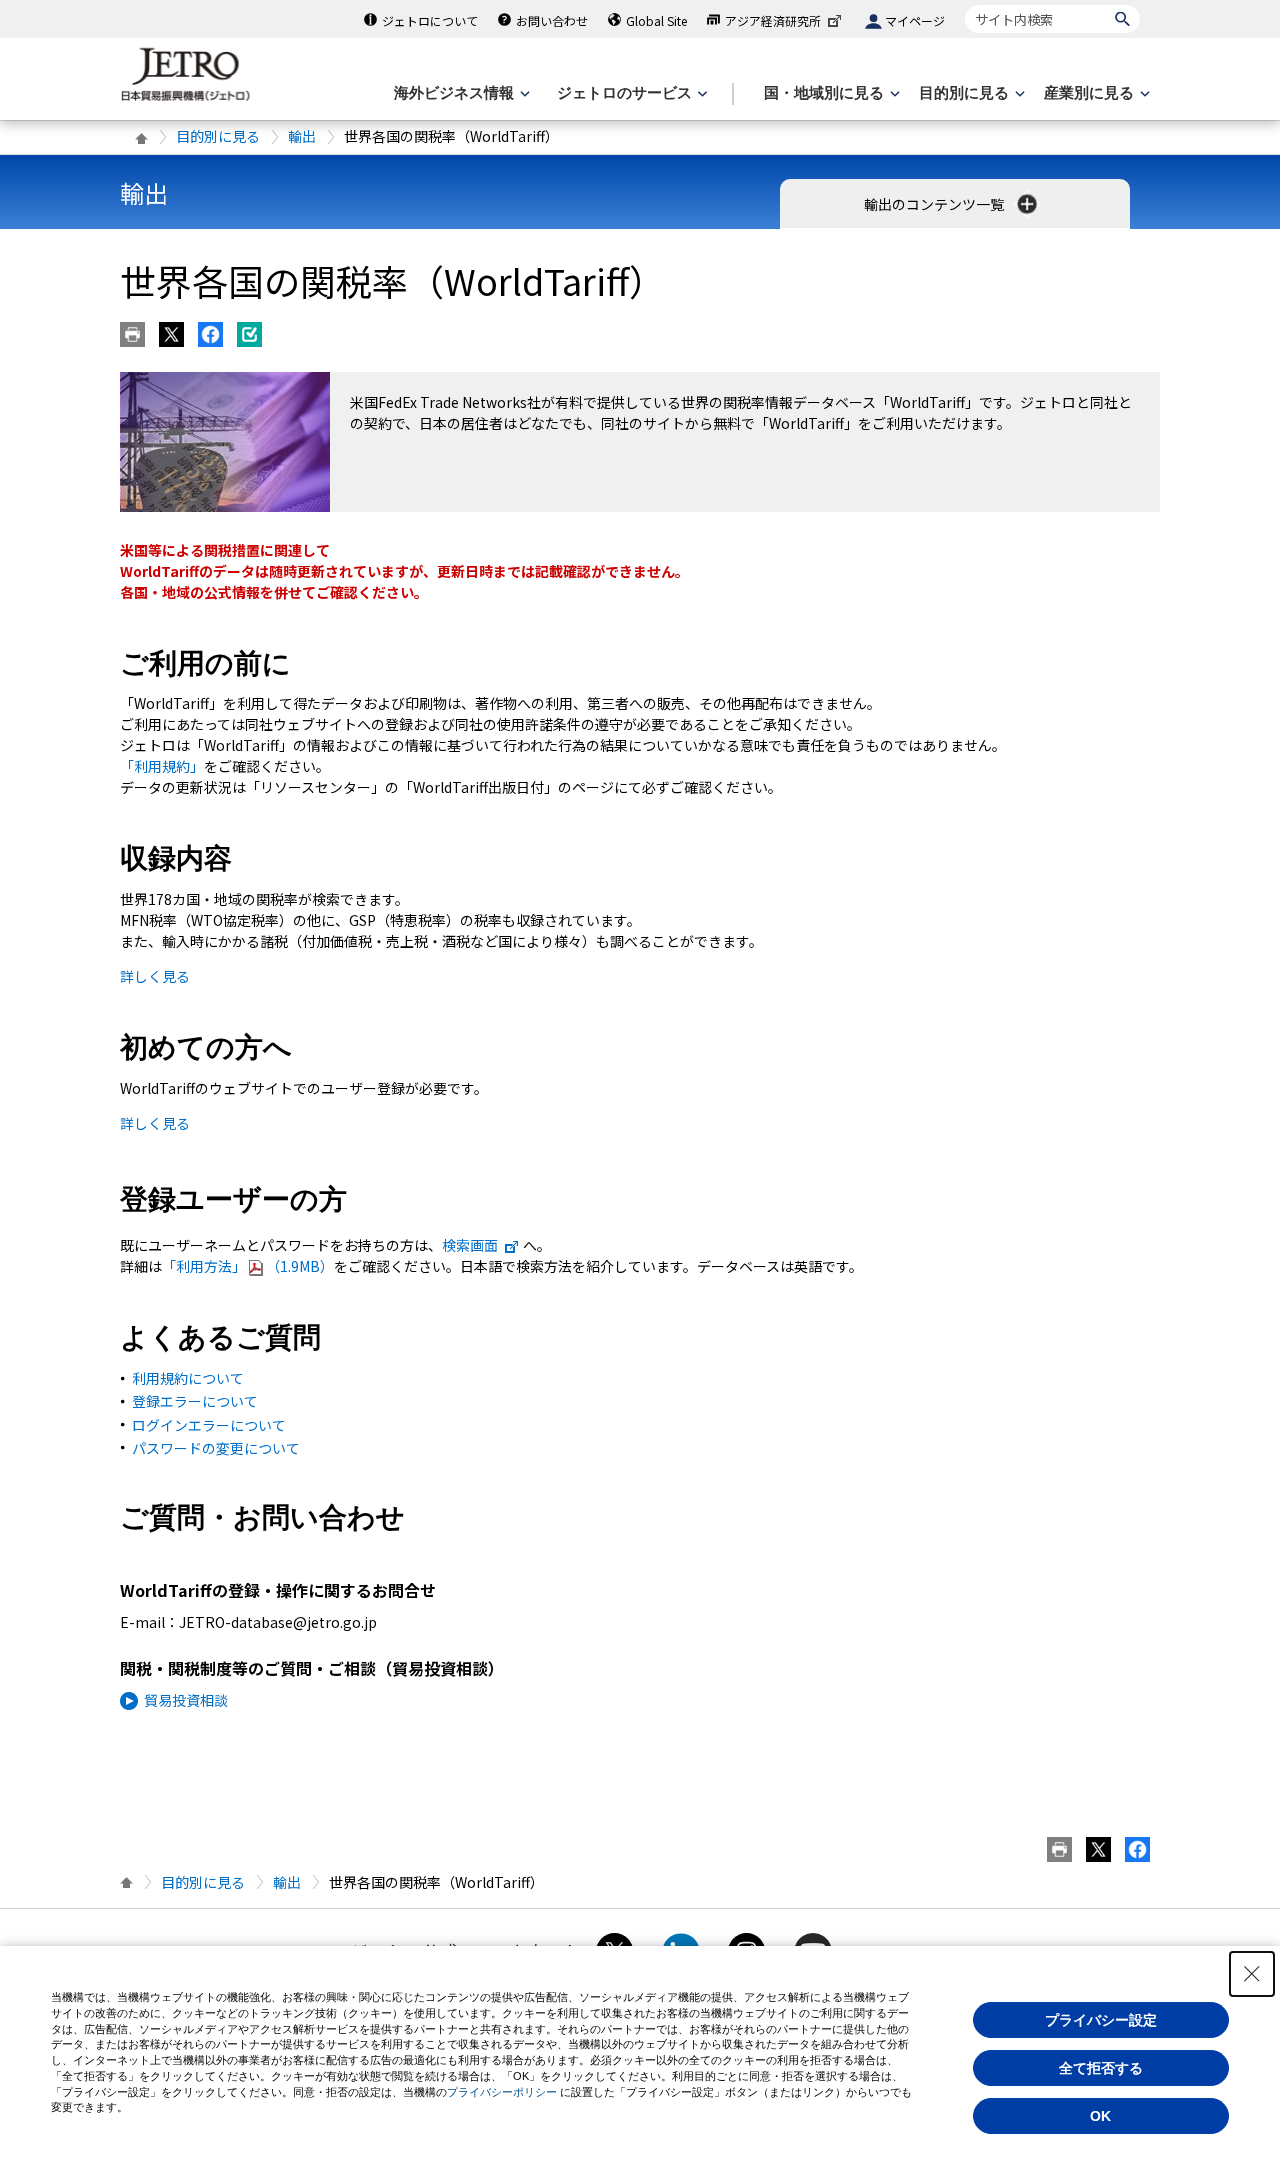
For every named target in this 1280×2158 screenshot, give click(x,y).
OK (1100, 2116)
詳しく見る (155, 976)
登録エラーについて (195, 1401)
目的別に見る (218, 136)
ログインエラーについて (209, 1425)
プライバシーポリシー (502, 2092)
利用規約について (188, 1378)
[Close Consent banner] (1252, 1974)
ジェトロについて (430, 20)
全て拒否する (1101, 2068)
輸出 (302, 136)
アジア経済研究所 (773, 20)
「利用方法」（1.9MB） (248, 1266)
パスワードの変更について (216, 1448)
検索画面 (470, 1245)
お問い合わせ (552, 20)
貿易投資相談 (186, 1700)
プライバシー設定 (1101, 2020)
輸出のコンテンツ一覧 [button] (935, 204)
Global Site (656, 20)
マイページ (915, 20)
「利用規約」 (162, 766)
